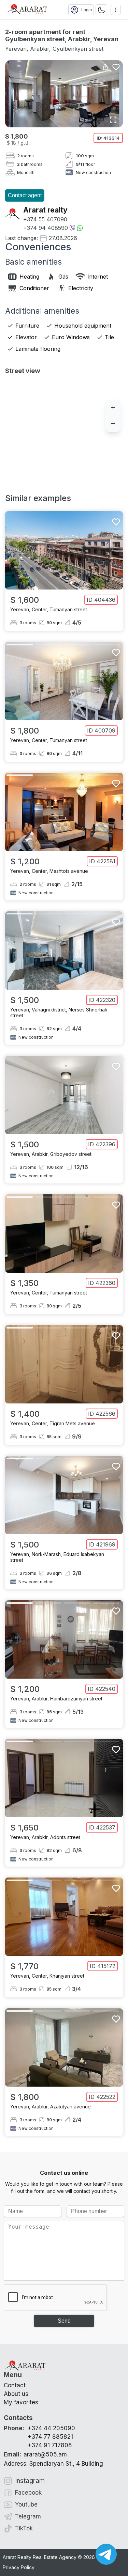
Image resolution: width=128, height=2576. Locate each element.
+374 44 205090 (51, 2428)
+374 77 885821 (50, 2437)
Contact (15, 2385)
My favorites (21, 2402)
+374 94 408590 (46, 228)
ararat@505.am (35, 2454)
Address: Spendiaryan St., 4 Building (53, 2464)
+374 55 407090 (45, 219)
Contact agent (25, 195)
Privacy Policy (19, 2567)
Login (87, 10)
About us (16, 2394)
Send (64, 2321)
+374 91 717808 (50, 2445)
